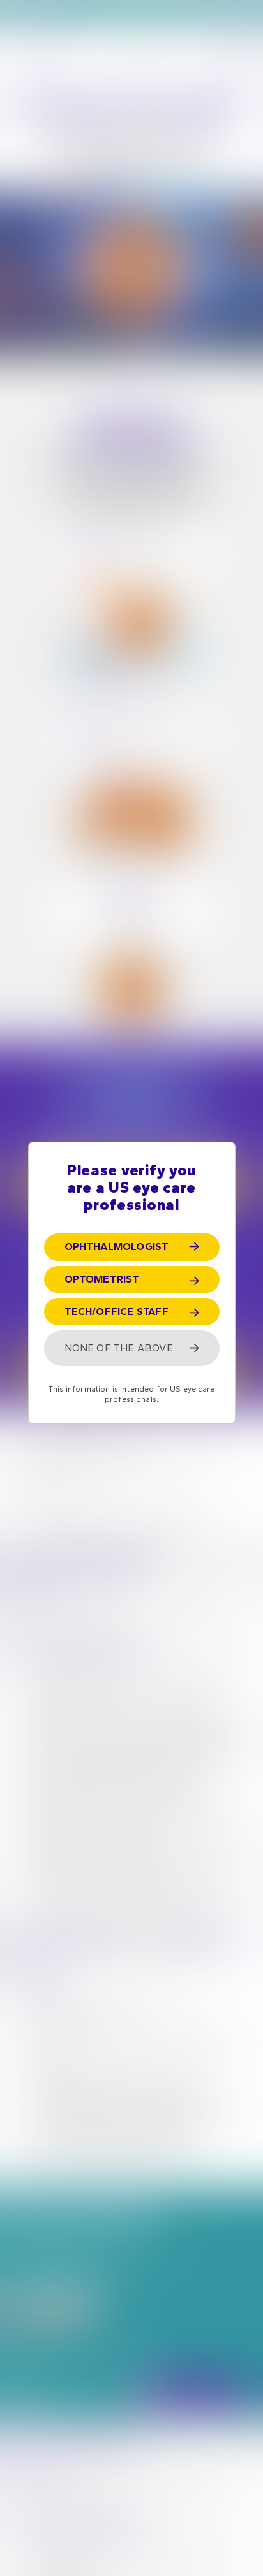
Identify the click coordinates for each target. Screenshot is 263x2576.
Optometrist (102, 1279)
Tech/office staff (116, 1312)
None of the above (119, 1348)
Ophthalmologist (117, 1247)
